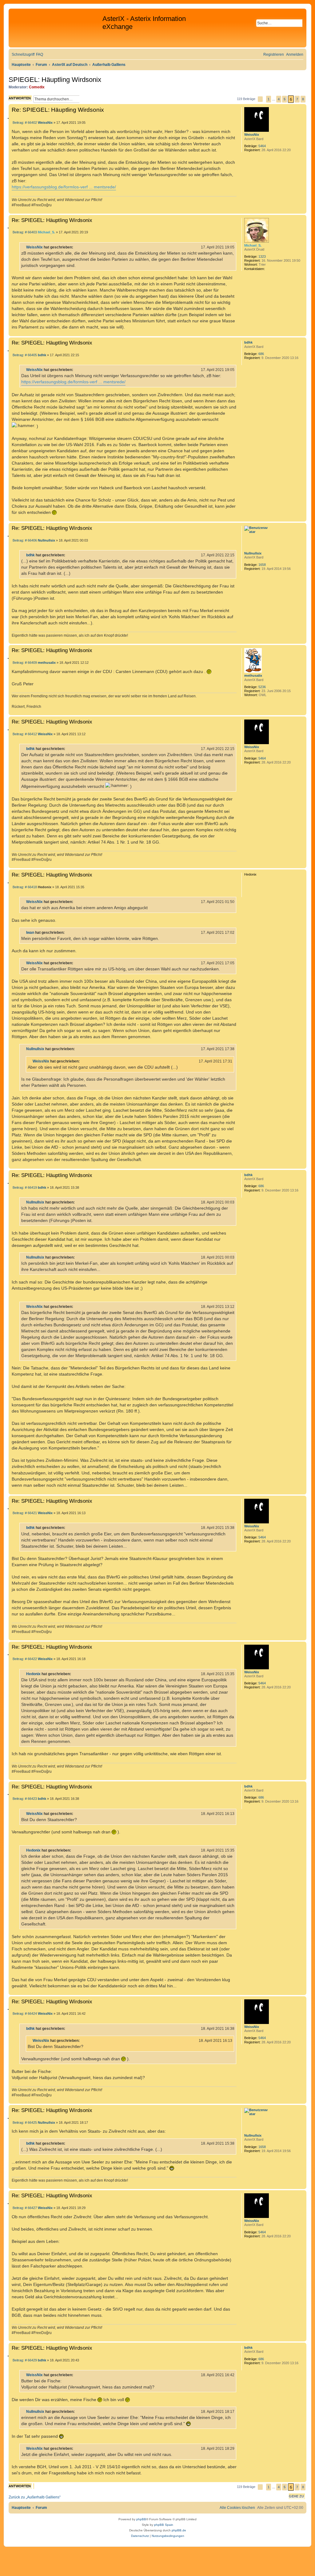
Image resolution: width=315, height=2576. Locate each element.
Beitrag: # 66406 (24, 540)
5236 (262, 687)
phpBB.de (179, 2530)
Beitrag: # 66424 (24, 2014)
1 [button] (269, 99)
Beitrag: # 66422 (24, 1659)
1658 (262, 565)
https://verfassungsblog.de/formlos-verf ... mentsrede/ (64, 187)
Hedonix (33, 1674)
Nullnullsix (253, 553)
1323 (262, 256)
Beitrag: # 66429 (24, 2360)
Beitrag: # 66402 (24, 123)
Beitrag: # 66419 (24, 1188)
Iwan (30, 933)
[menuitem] (40, 55)
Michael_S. (253, 245)
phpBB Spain (164, 2525)
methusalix (253, 675)
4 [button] (279, 99)
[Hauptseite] (56, 28)
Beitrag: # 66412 (24, 734)
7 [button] (297, 99)
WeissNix (252, 135)
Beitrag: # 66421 (24, 1513)
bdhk (248, 342)
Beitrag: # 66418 (24, 887)
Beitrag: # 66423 (24, 1799)
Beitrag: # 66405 (24, 355)
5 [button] (285, 99)
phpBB (141, 2519)
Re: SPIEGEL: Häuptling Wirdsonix (58, 110)
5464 (262, 146)
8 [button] (303, 99)
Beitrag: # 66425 (24, 2123)
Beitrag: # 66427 (24, 2208)
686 (261, 354)
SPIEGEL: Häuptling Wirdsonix (55, 80)
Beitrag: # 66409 (24, 663)
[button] (260, 99)
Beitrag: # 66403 (24, 232)
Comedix (37, 87)
